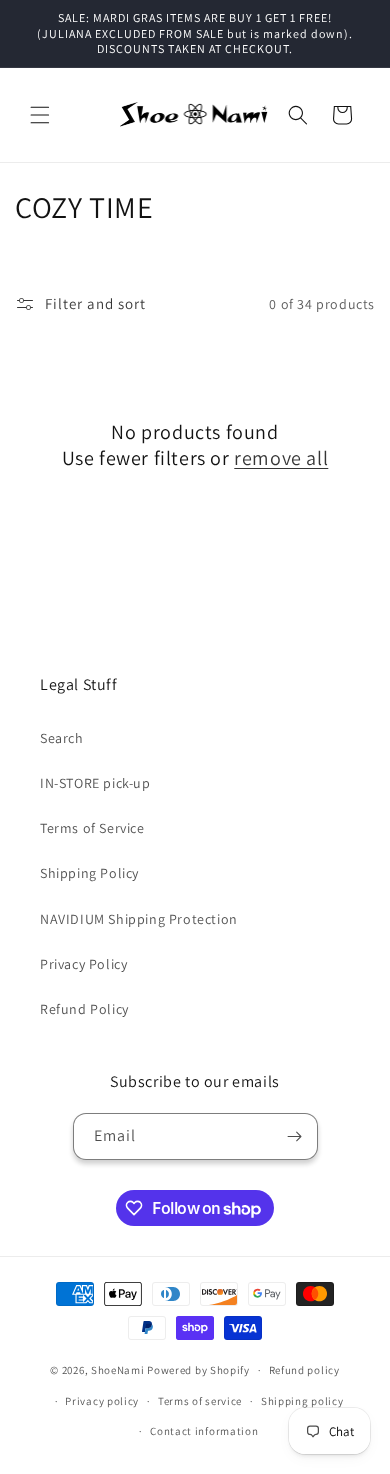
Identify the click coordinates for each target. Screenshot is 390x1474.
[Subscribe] (295, 1136)
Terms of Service (92, 828)
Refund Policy (84, 1009)
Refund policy (304, 1370)
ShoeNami (118, 1370)
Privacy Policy (83, 964)
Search (62, 738)
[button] (40, 115)
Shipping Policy (89, 873)
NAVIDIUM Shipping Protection (139, 919)
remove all (281, 458)
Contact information (204, 1431)
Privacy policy (102, 1401)
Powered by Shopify (198, 1370)
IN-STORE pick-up (95, 783)
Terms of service (200, 1401)
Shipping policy (302, 1401)
